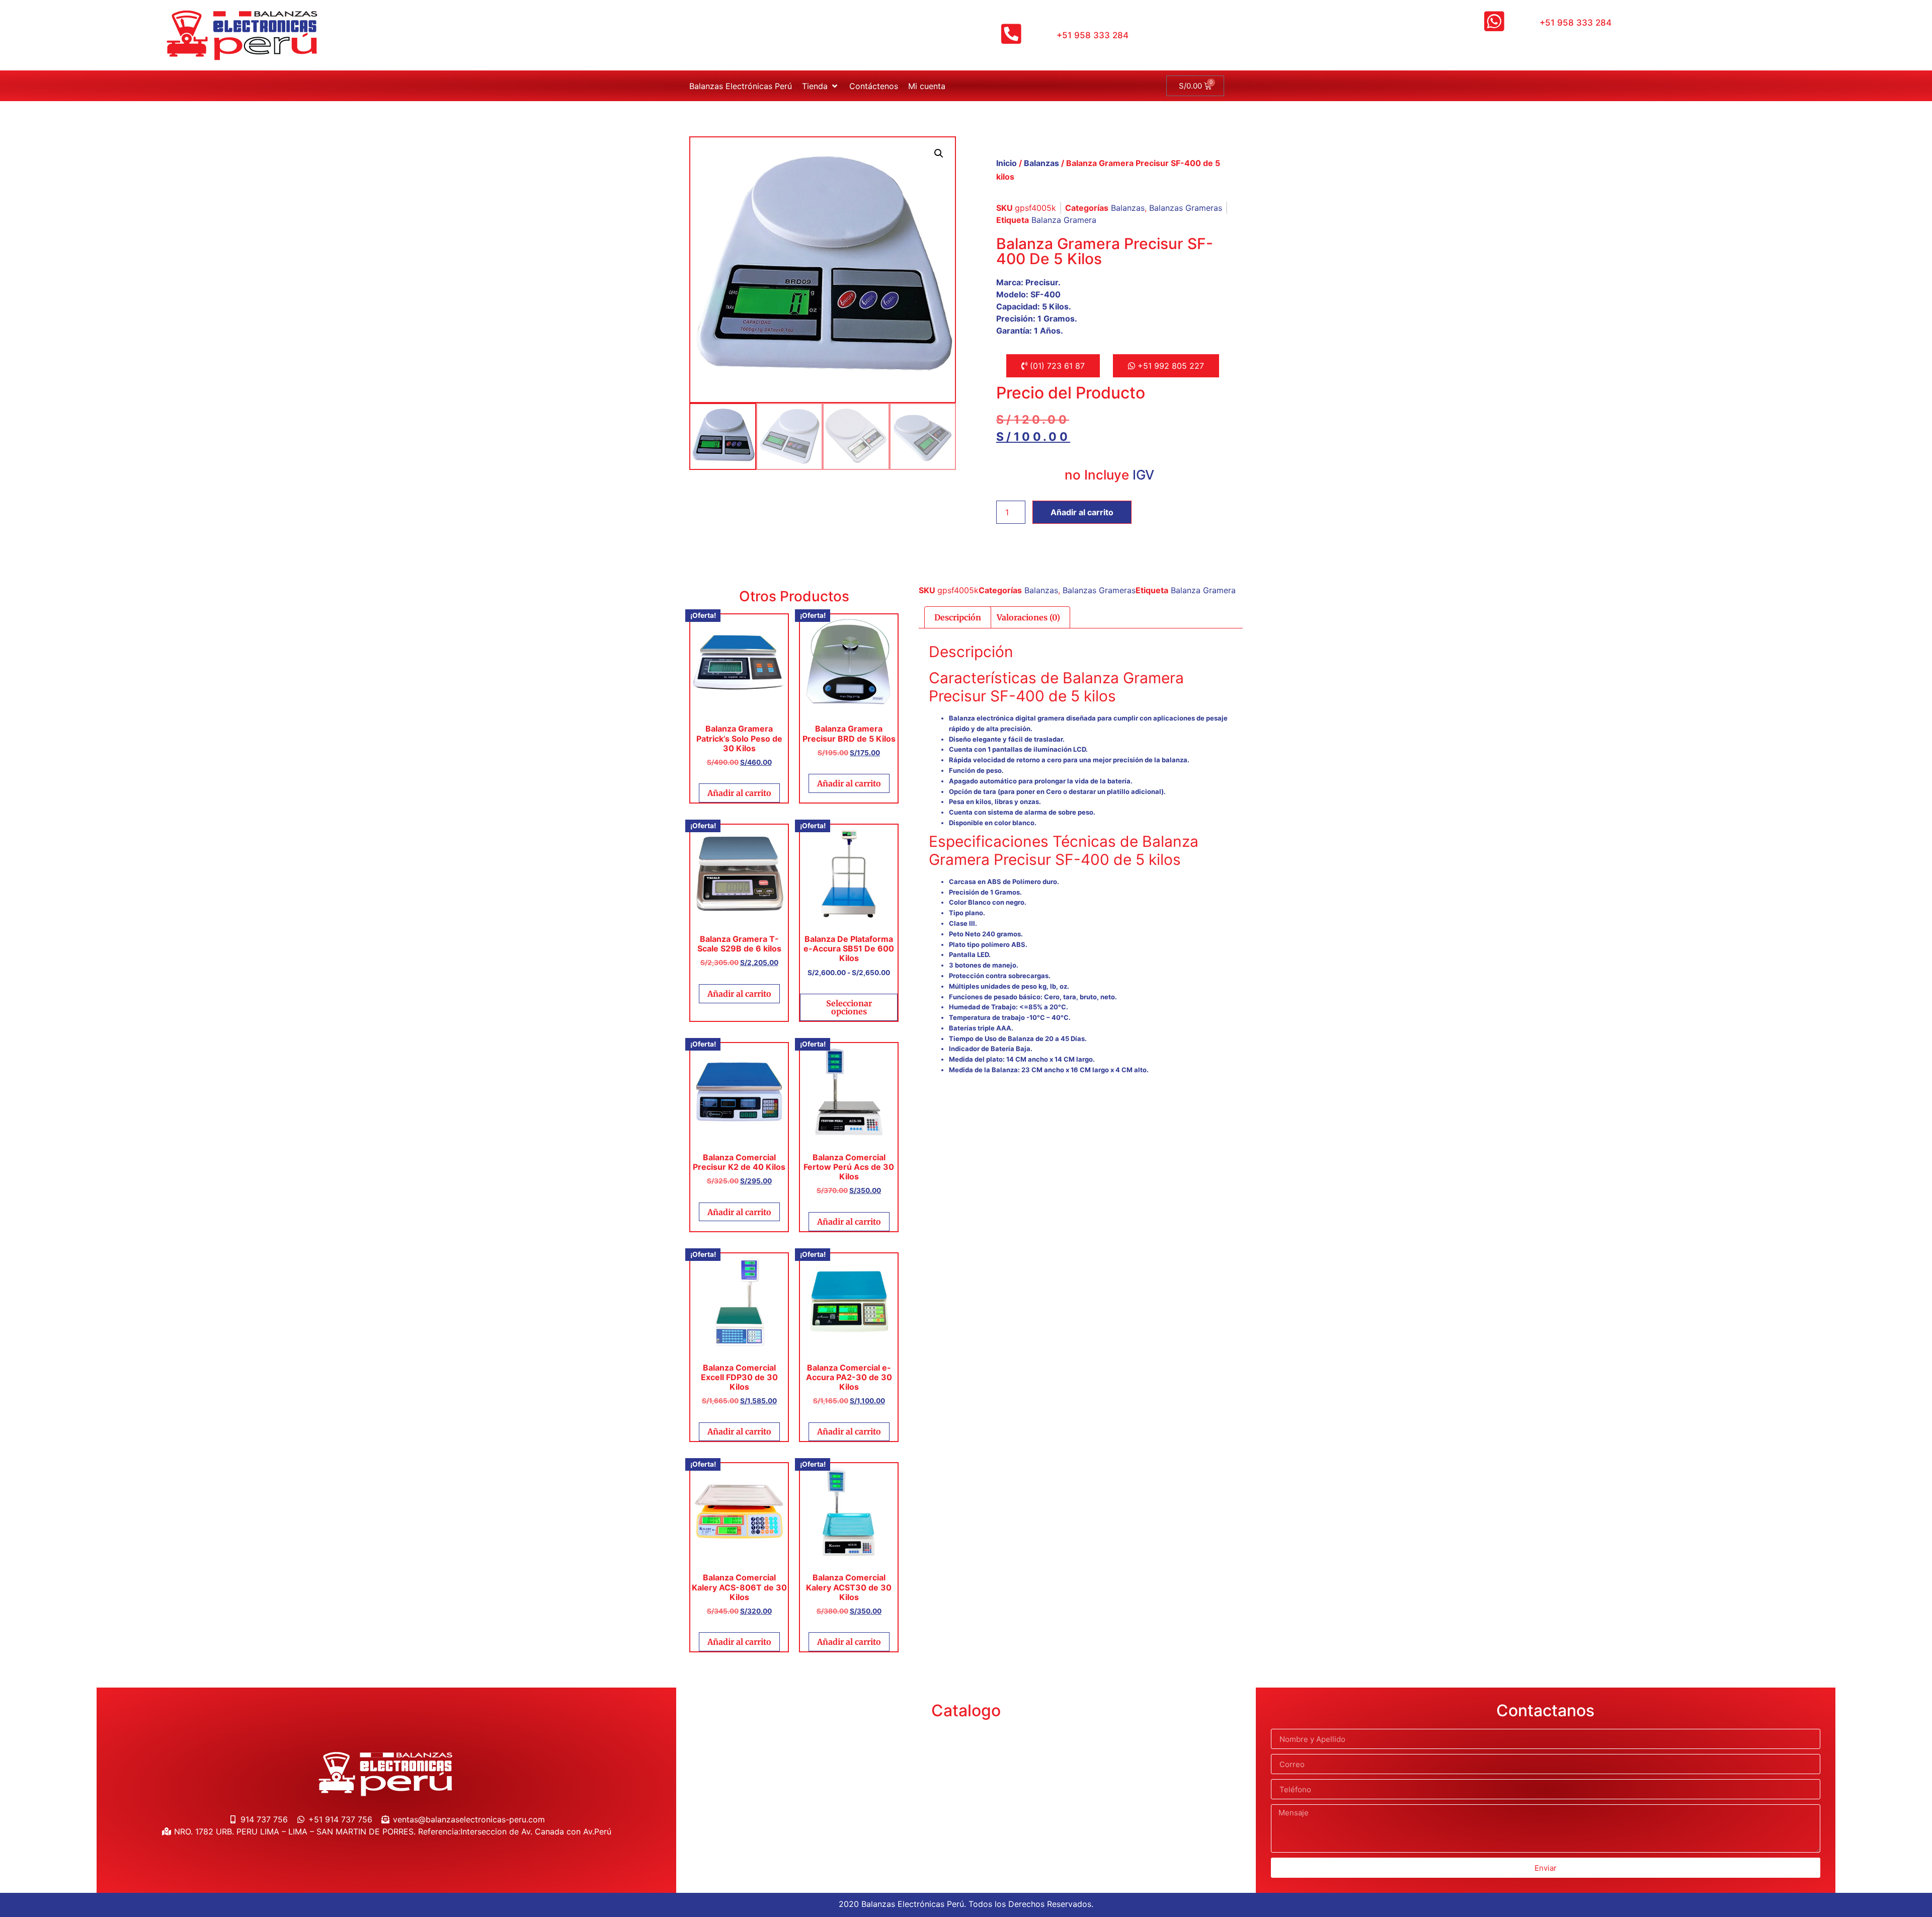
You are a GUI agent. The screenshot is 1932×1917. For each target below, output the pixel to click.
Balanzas (1041, 163)
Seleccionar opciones (849, 1007)
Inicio (1007, 163)
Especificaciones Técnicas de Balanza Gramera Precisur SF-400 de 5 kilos (1064, 850)
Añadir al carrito (1082, 512)
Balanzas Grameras (1186, 208)
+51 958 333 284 (1093, 35)
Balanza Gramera (1064, 220)
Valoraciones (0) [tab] (1028, 617)
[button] (821, 86)
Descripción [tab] (958, 617)
